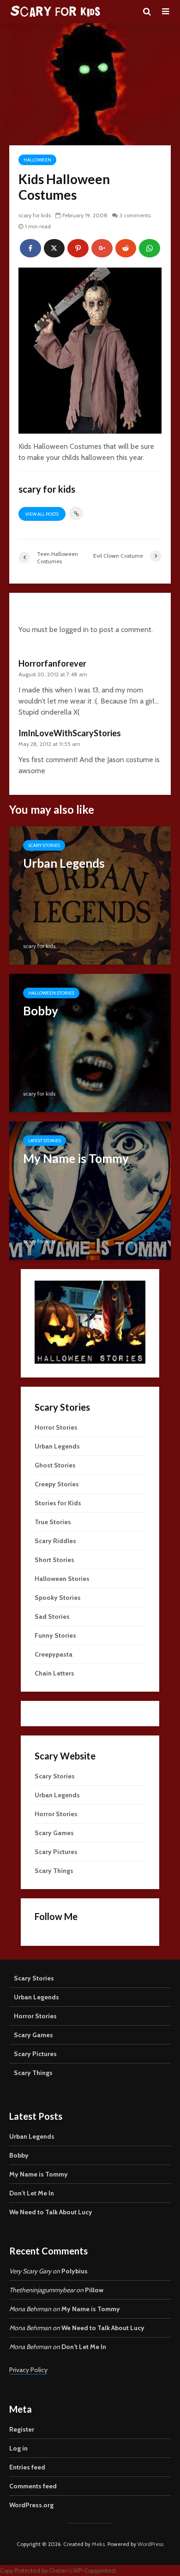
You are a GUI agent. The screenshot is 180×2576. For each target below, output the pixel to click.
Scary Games (54, 1833)
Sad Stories (52, 1616)
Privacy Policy (28, 2370)
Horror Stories (56, 1427)
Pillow (94, 2290)
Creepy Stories (57, 1484)
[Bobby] (90, 1042)
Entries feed (27, 2467)
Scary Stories (44, 845)
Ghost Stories (55, 1465)
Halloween (37, 160)
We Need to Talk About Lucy (51, 2212)
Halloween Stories (51, 993)
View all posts (42, 514)
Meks (98, 2544)
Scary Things (54, 1871)
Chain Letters (54, 1673)
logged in (74, 629)
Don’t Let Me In (32, 2193)
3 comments (135, 215)
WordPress (150, 2544)
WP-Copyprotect (94, 2571)
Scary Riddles (55, 1541)
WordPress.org (31, 2505)
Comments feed (33, 2486)
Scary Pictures (56, 1852)
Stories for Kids (58, 1503)
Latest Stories (45, 1141)
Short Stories (54, 1560)
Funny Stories (55, 1635)
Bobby (19, 2155)
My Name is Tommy (39, 2174)
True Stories (53, 1522)
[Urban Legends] (90, 895)
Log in (18, 2448)
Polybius (75, 2271)
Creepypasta (54, 1654)
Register (22, 2429)
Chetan (59, 2571)
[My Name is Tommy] (90, 1190)
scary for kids (35, 215)
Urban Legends (57, 1446)
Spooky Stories (58, 1598)
